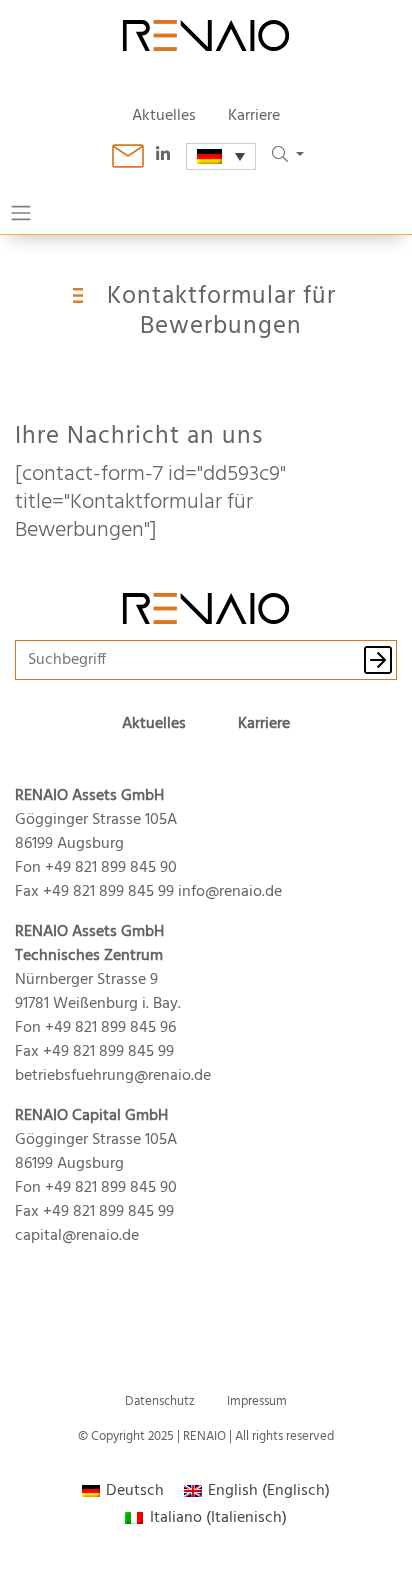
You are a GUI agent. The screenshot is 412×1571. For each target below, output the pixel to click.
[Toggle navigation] (21, 213)
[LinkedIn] (171, 156)
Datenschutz (160, 1401)
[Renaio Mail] (128, 156)
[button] (288, 156)
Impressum (257, 1401)
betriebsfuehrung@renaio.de (113, 1076)
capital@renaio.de (77, 1236)
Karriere (254, 116)
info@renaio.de (230, 892)
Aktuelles (164, 116)
